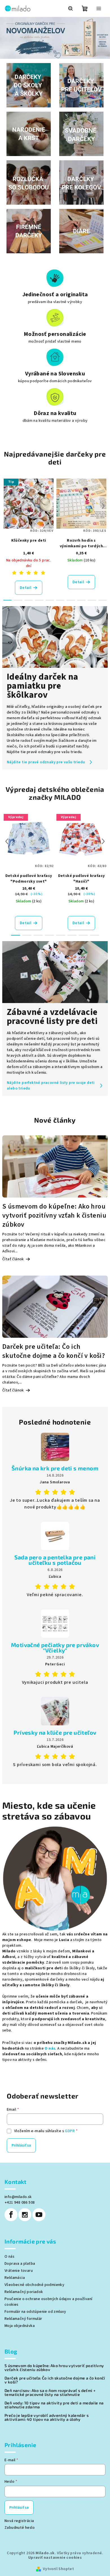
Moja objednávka (20, 2326)
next (103, 506)
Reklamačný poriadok (24, 2292)
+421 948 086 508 (20, 2203)
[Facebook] (11, 2215)
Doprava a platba (20, 2264)
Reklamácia (15, 2278)
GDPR (70, 2131)
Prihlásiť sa (21, 2145)
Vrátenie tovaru (19, 2271)
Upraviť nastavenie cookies (55, 2558)
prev (7, 506)
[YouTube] (39, 2215)
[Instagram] (25, 2215)
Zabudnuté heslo (20, 2528)
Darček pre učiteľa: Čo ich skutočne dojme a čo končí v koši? (55, 2380)
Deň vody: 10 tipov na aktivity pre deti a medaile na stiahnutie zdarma (54, 2405)
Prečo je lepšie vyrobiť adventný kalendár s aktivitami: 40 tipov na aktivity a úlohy (47, 2417)
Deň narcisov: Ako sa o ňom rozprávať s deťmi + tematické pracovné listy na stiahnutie (50, 2393)
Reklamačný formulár (23, 2319)
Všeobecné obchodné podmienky (34, 2285)
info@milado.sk (18, 2197)
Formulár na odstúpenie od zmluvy (35, 2312)
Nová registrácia (19, 2521)
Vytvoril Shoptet (58, 2569)
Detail (26, 588)
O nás (50, 2048)
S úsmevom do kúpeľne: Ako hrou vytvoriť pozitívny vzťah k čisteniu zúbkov (54, 2368)
